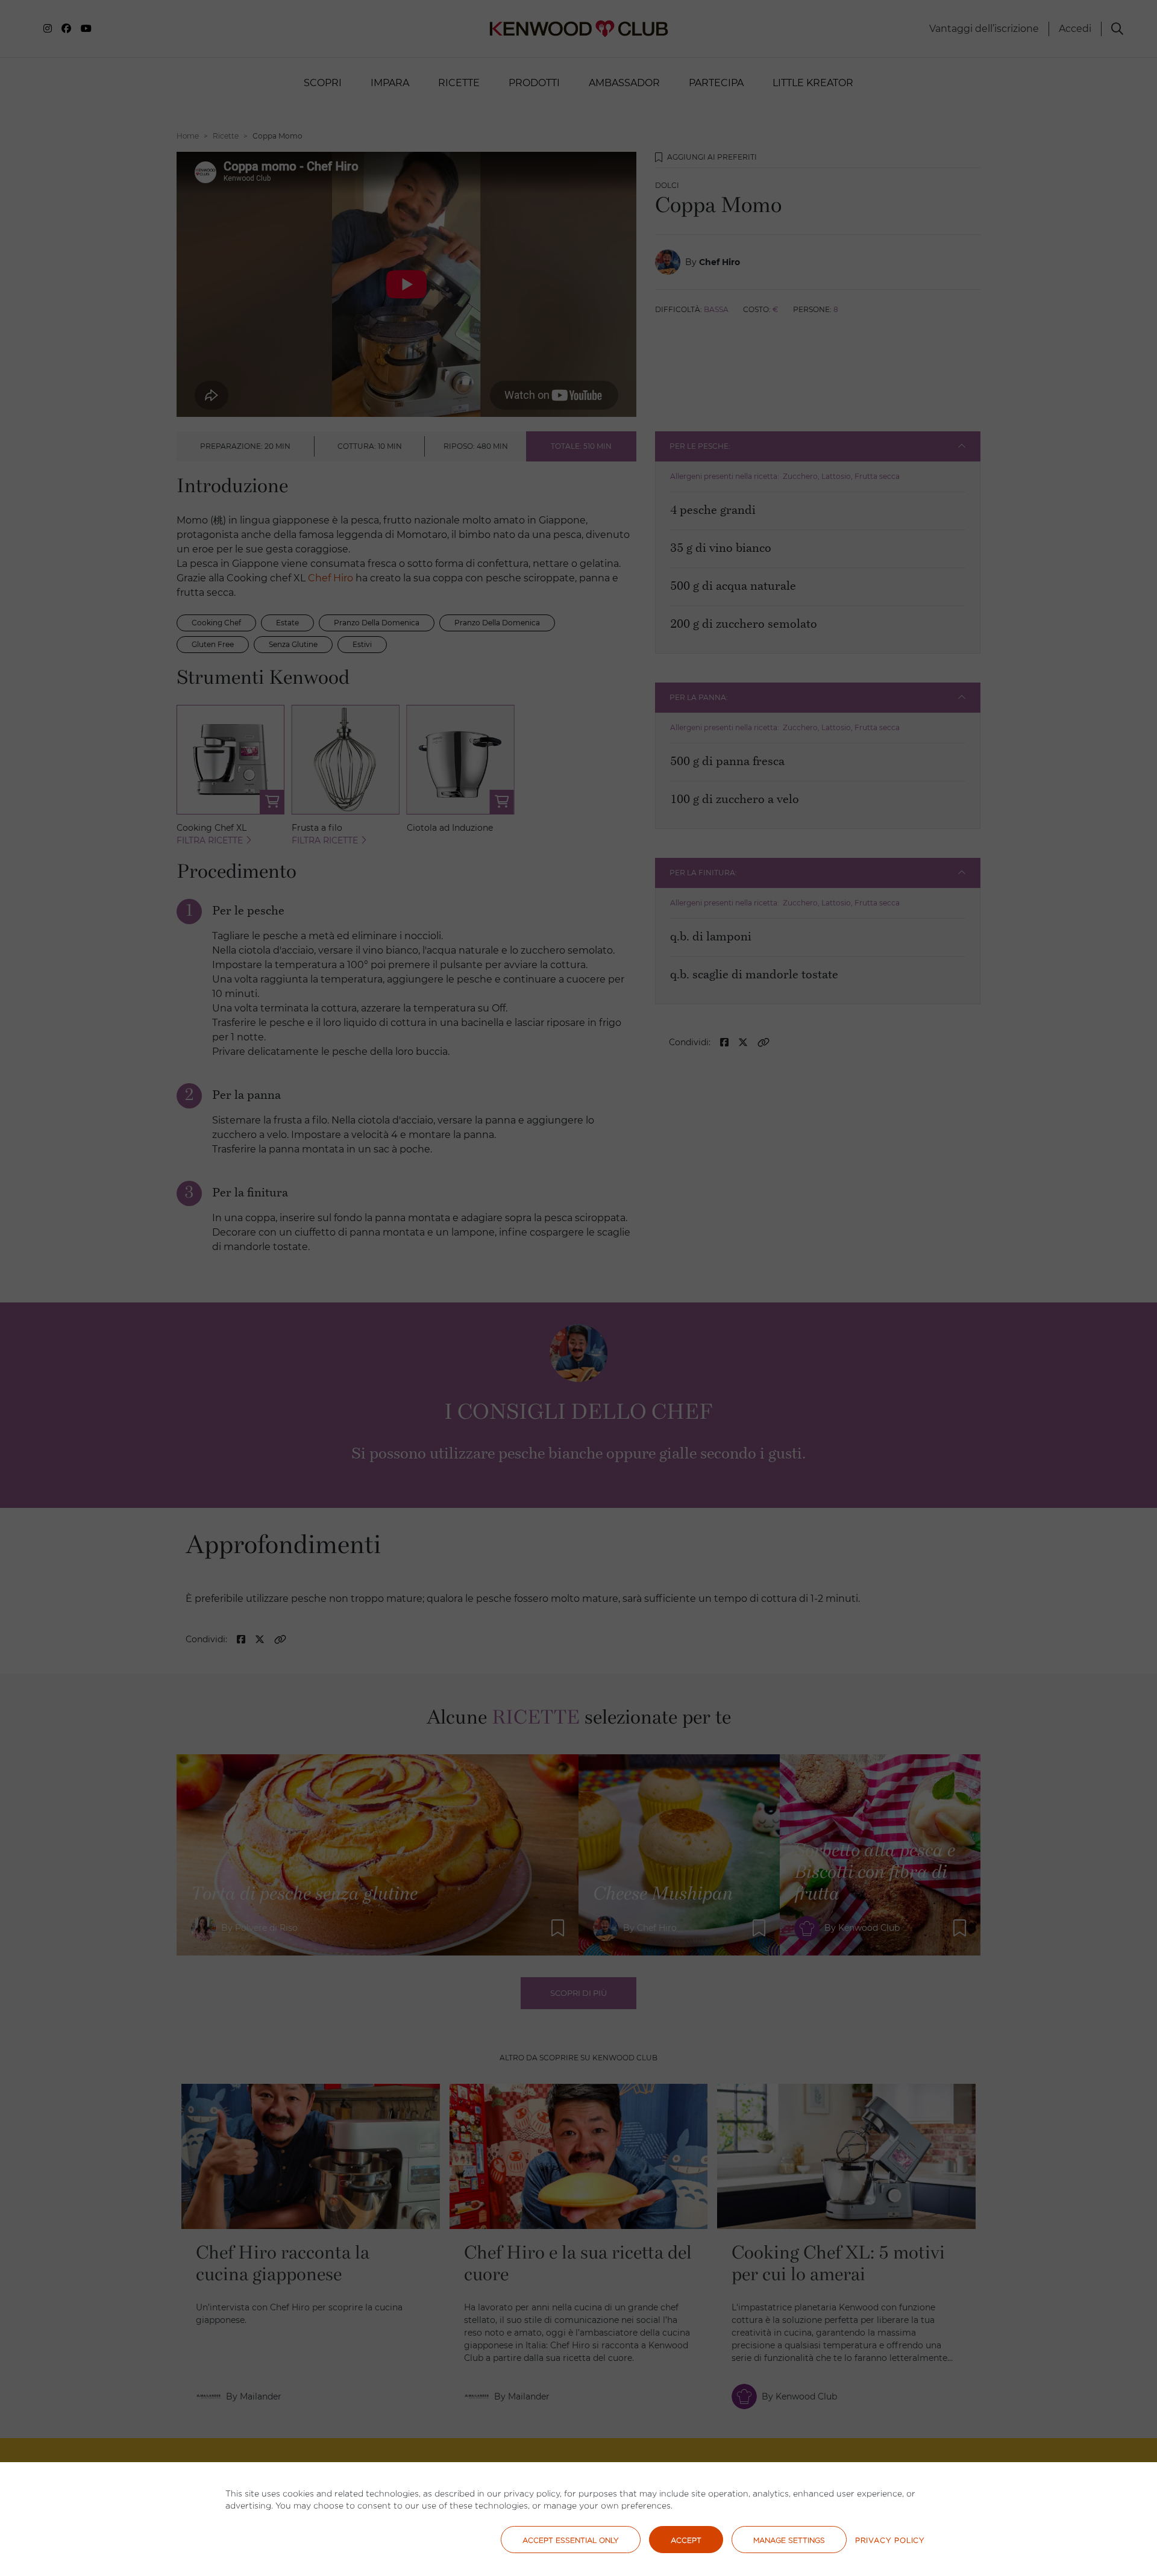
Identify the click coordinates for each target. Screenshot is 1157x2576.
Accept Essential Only (571, 2540)
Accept (686, 2540)
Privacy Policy (890, 2540)
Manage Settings (789, 2540)
